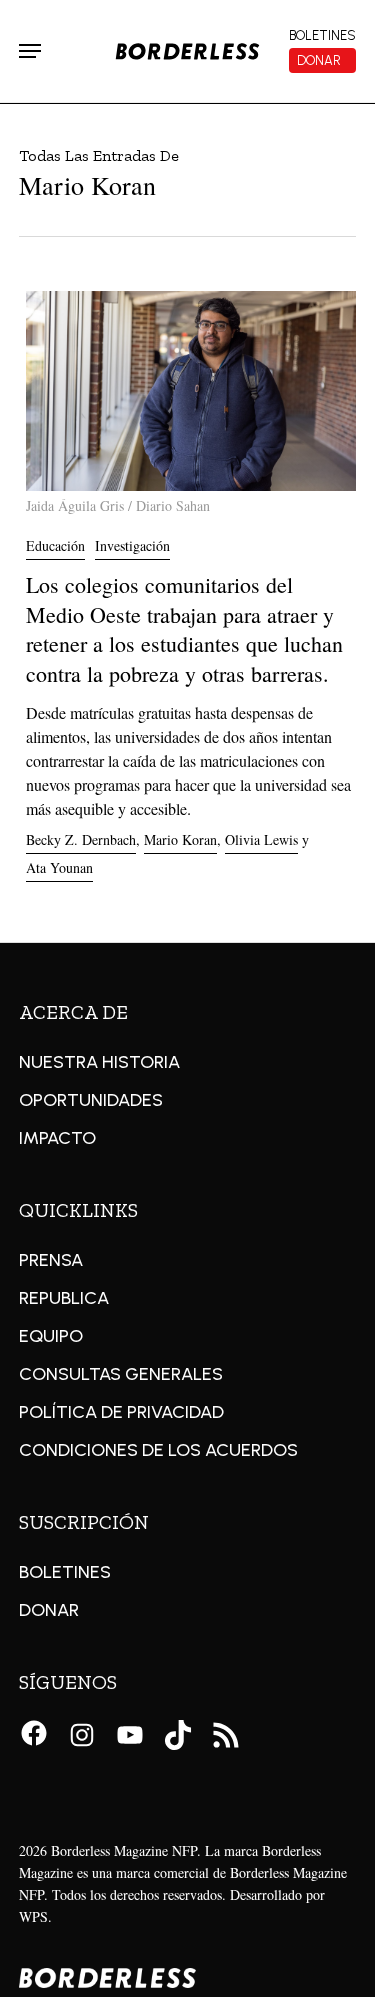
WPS (33, 1916)
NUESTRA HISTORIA (99, 1062)
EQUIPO (51, 1336)
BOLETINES (65, 1572)
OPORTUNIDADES (91, 1100)
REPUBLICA (64, 1298)
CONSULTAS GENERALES (121, 1374)
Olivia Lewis (261, 839)
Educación (55, 545)
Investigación (132, 545)
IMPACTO (57, 1138)
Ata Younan (59, 867)
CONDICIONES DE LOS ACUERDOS (158, 1450)
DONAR (49, 1610)
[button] (30, 51)
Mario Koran (180, 839)
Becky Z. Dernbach (81, 839)
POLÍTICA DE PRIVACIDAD (121, 1412)
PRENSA (51, 1260)
